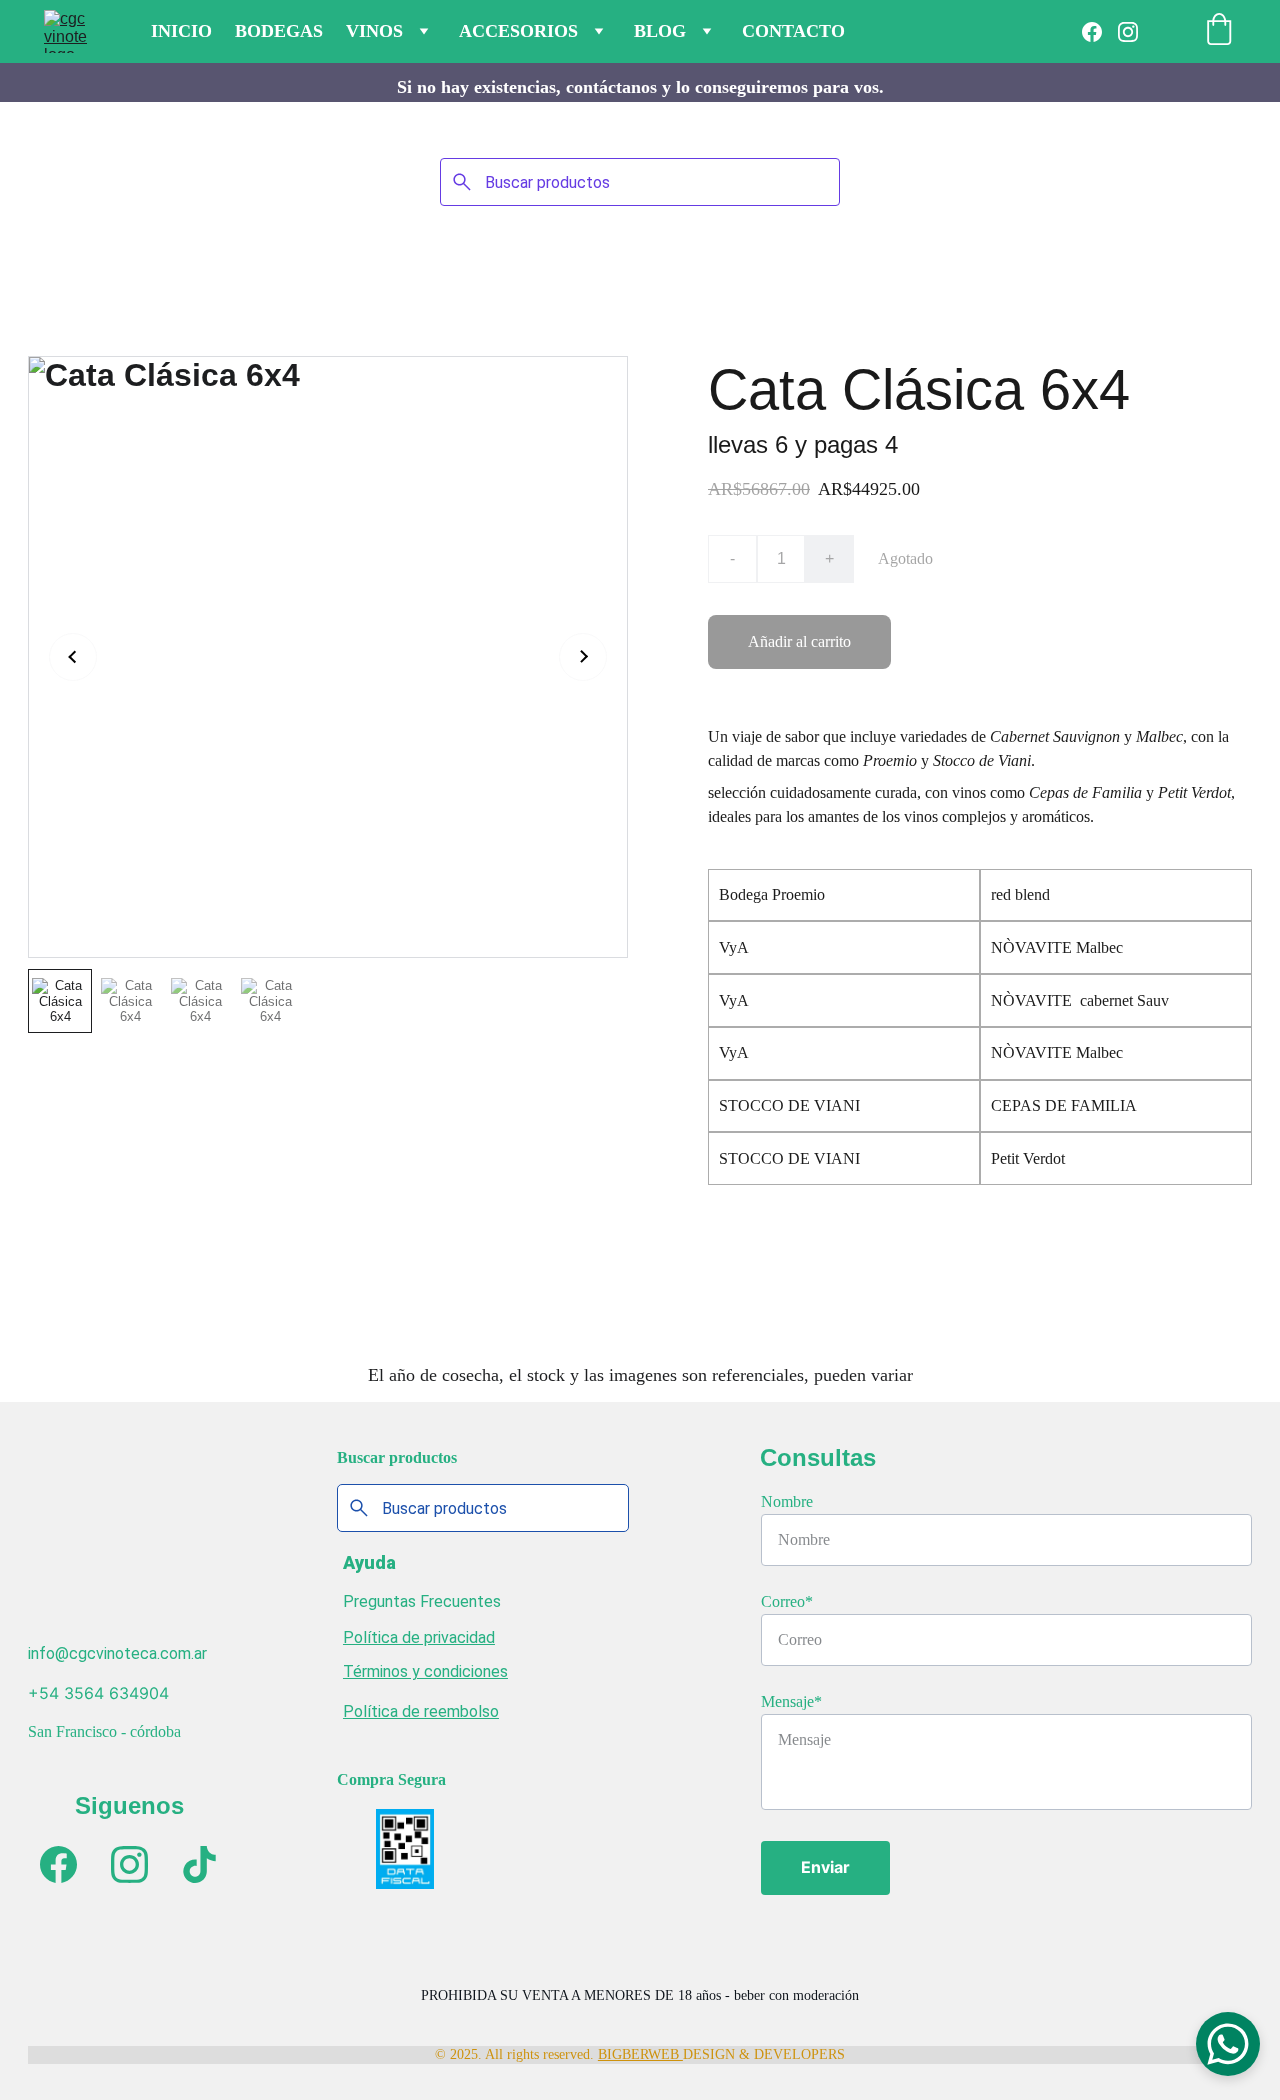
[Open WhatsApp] (1228, 2044)
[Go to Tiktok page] (199, 1864)
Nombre (787, 1501)
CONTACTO (793, 31)
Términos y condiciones (425, 1671)
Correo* (787, 1601)
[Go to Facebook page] (1100, 32)
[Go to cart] (1219, 31)
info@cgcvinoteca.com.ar (117, 1653)
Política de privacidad (419, 1637)
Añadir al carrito (799, 641)
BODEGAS (279, 31)
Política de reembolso (421, 1711)
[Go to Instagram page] (1128, 32)
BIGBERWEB (640, 2054)
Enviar (825, 1867)
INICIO (181, 31)
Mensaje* (791, 1701)
